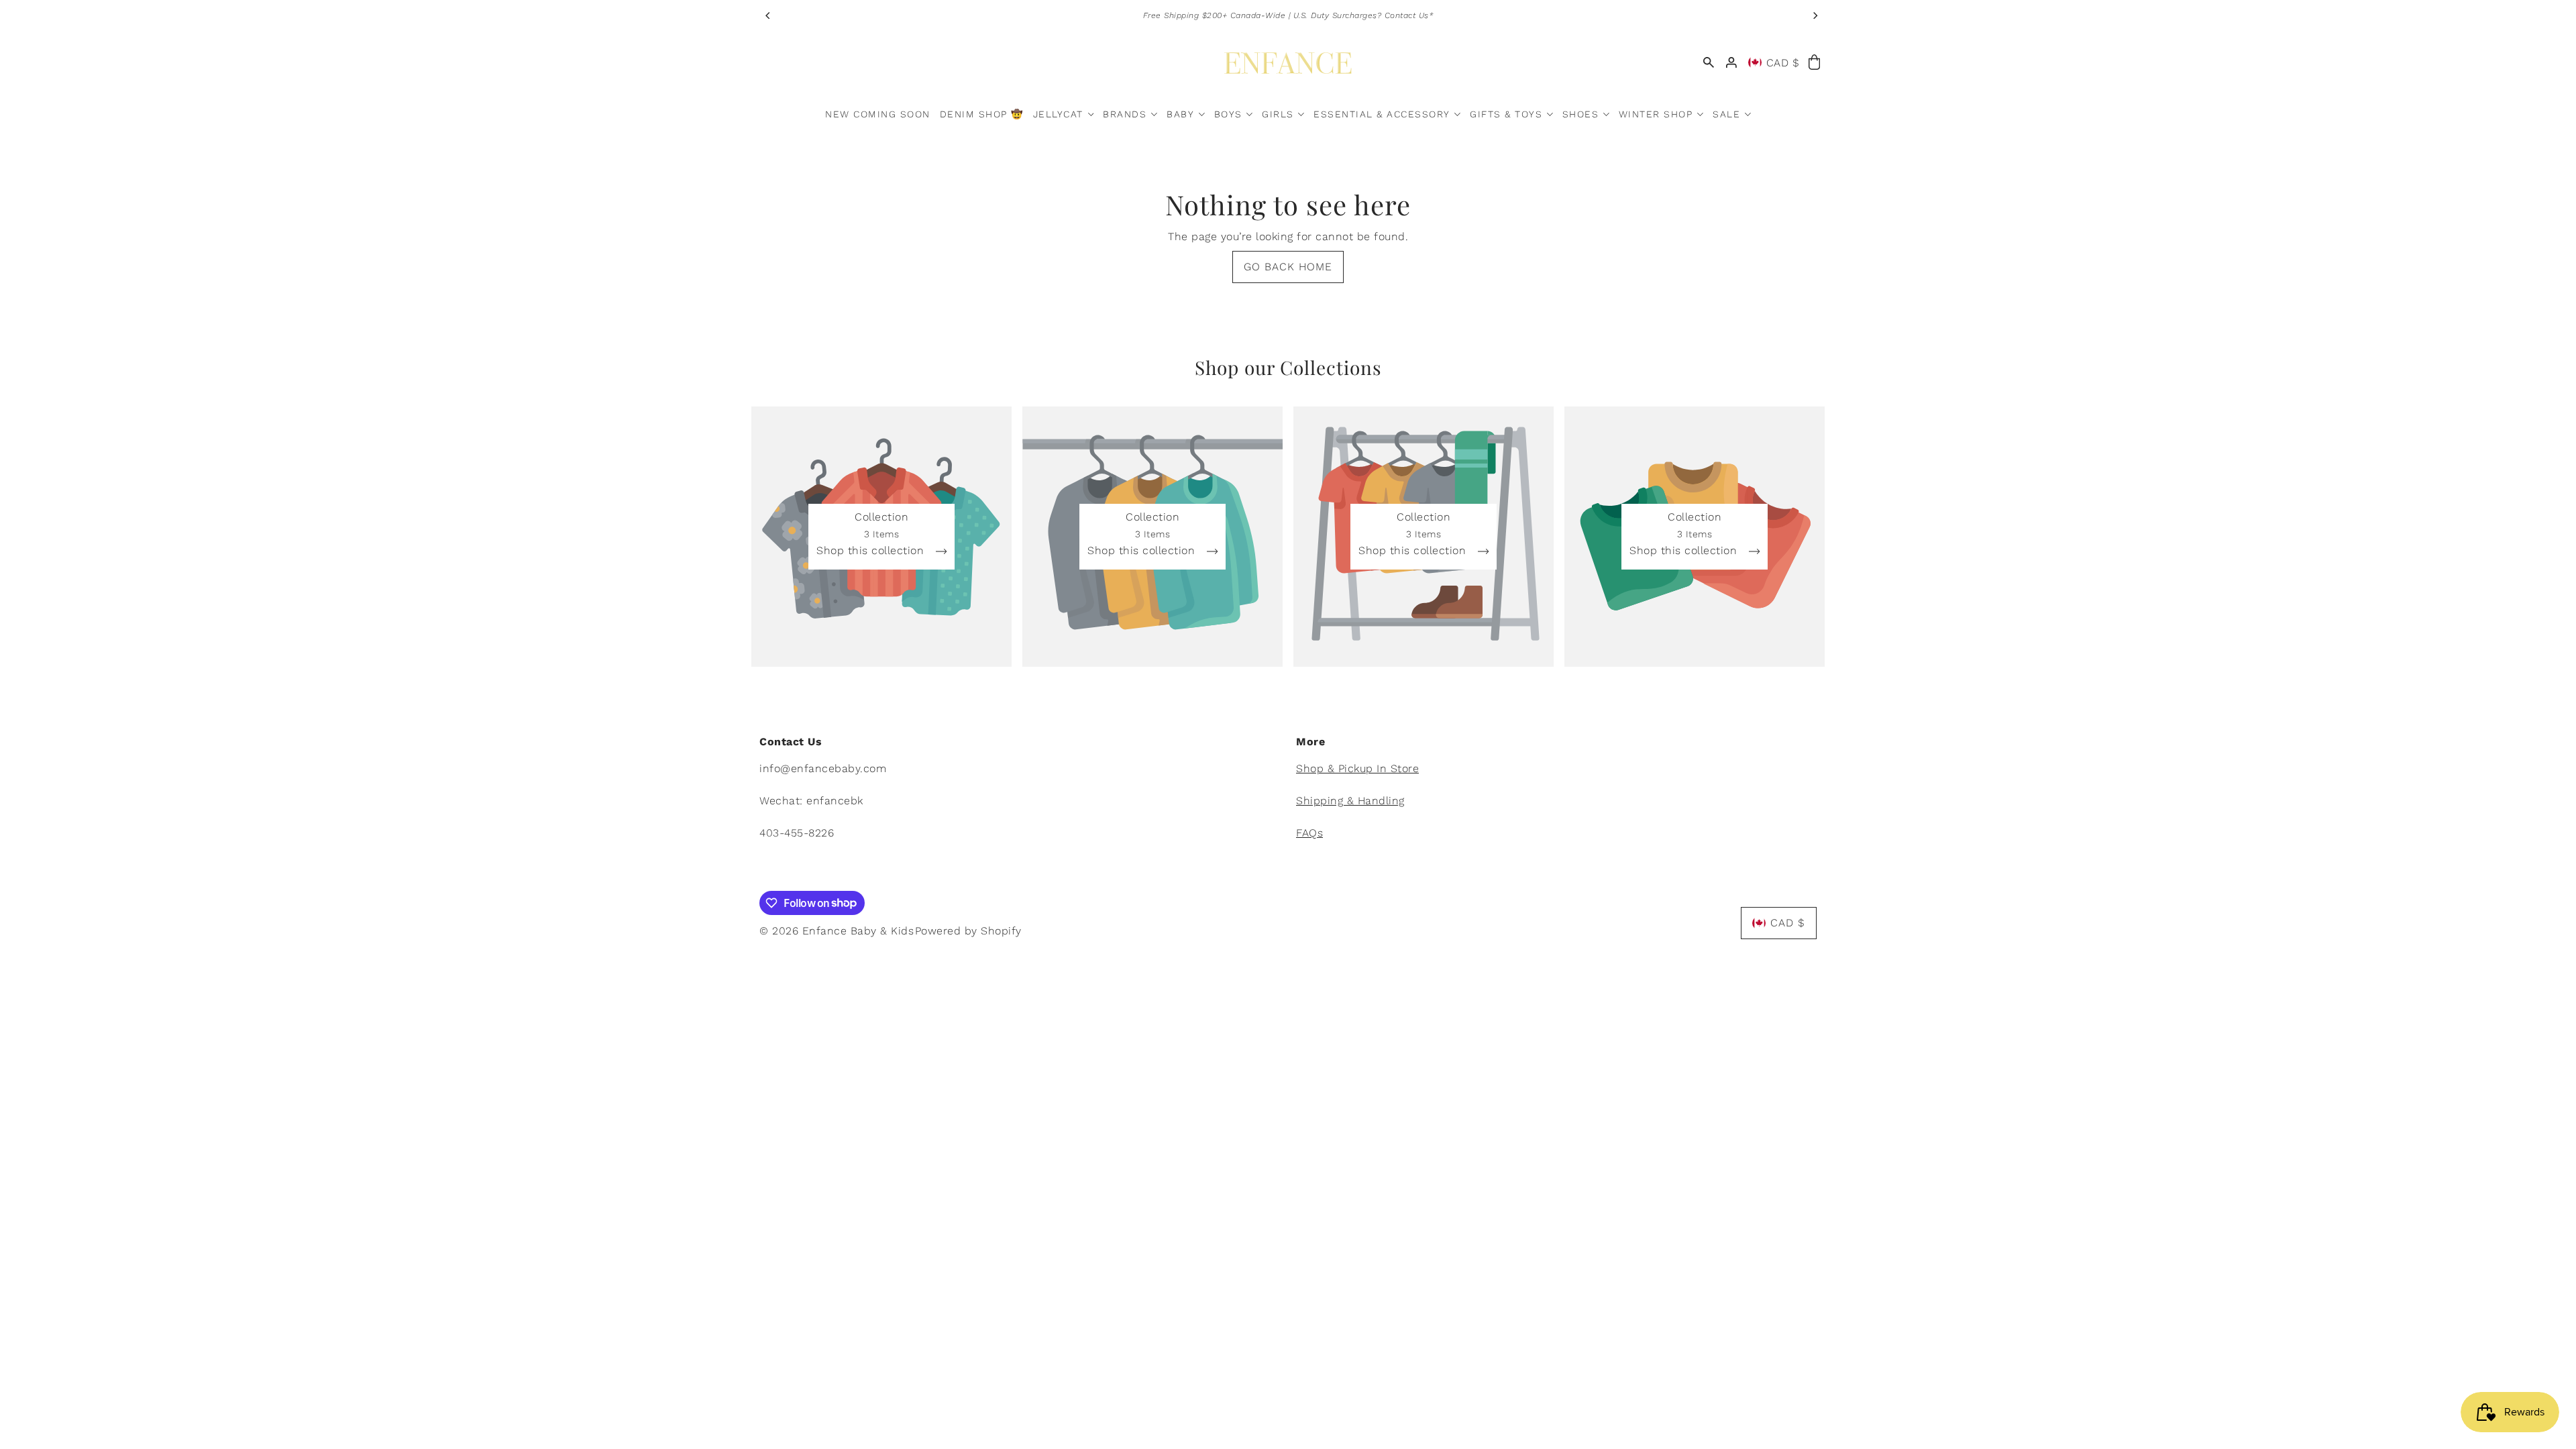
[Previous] (768, 15)
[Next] (1815, 15)
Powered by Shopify (968, 931)
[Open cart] (1814, 63)
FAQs (1309, 833)
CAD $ (1783, 63)
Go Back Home (1288, 267)
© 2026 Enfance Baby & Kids (837, 931)
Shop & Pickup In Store (1357, 768)
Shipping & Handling (1350, 801)
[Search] (1709, 63)
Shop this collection (872, 551)
